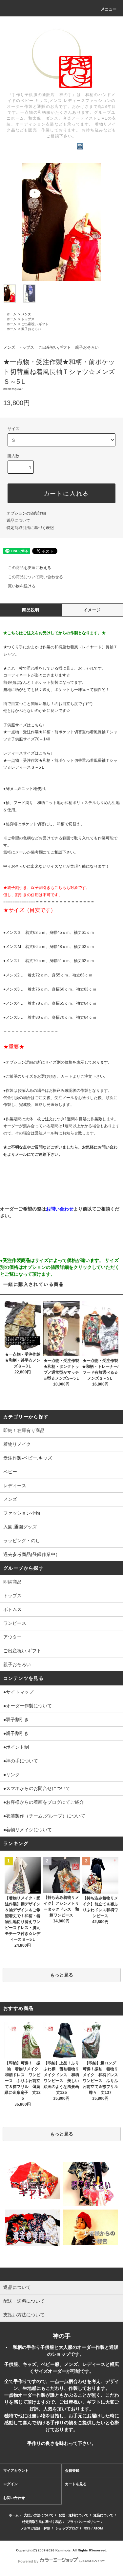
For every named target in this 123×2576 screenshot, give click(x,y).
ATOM (98, 2528)
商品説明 (31, 610)
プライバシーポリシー (83, 2522)
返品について (18, 521)
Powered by (28, 2561)
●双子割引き (16, 1720)
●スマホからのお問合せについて (37, 1788)
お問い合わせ (14, 2498)
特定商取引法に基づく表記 (30, 528)
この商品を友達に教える (30, 568)
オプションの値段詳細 (26, 513)
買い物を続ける (22, 586)
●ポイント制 (16, 1747)
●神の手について (21, 1761)
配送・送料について (73, 2515)
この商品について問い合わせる (35, 577)
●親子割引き (16, 1733)
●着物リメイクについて (28, 1830)
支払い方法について (39, 2515)
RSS (87, 2528)
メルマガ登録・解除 (35, 2528)
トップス (28, 319)
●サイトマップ (18, 1692)
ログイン (10, 2484)
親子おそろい (31, 329)
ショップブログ (67, 2528)
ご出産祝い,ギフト (35, 324)
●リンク (11, 1775)
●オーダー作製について (28, 1706)
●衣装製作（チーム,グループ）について (44, 1816)
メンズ (26, 314)
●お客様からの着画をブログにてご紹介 (44, 1802)
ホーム (11, 314)
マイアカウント (16, 2470)
